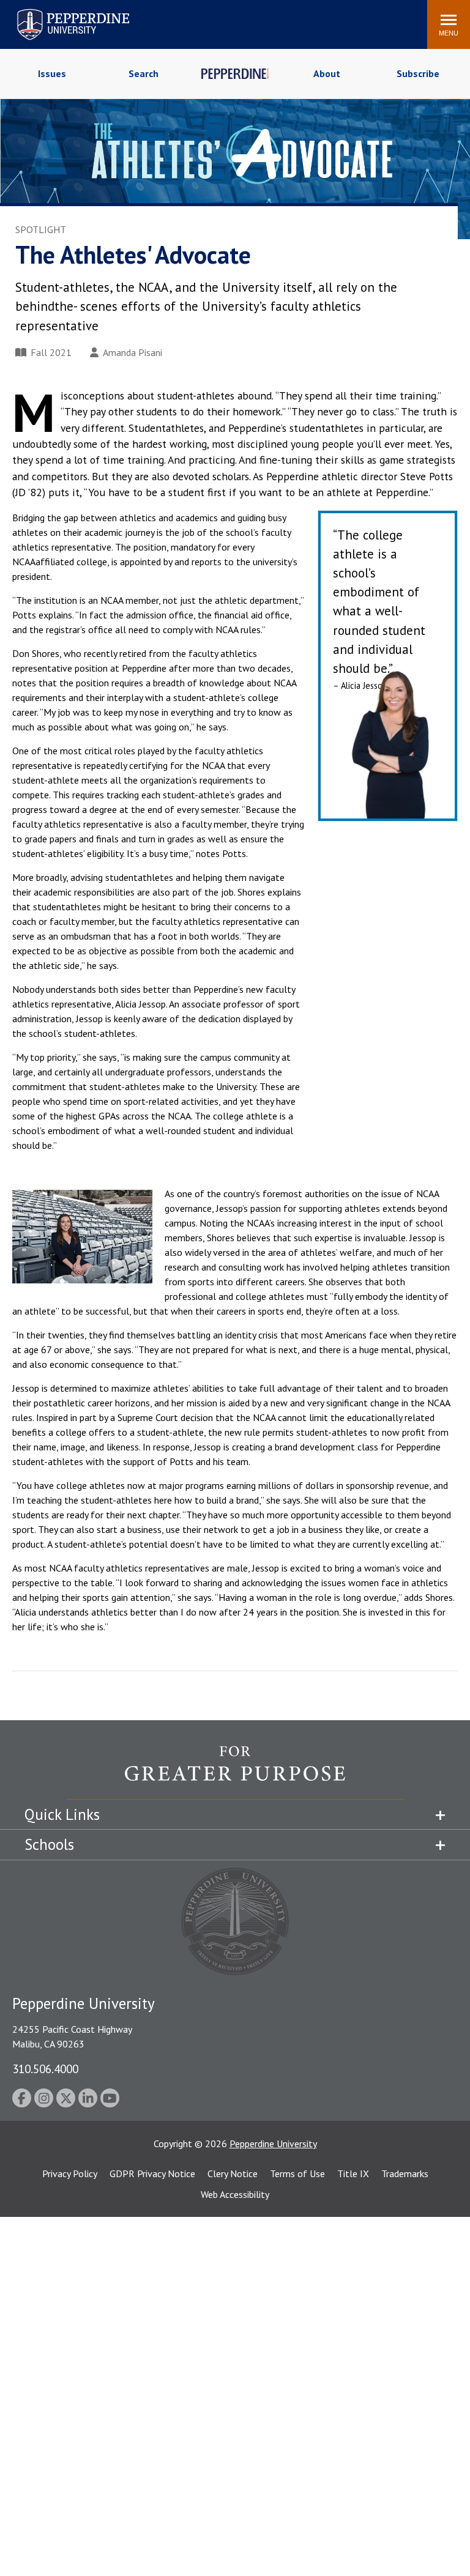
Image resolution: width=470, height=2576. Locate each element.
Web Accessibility (235, 2194)
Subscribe (418, 73)
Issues (52, 73)
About (327, 73)
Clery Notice (233, 2173)
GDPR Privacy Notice (152, 2173)
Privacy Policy (70, 2173)
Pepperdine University (58, 11)
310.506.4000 (45, 2069)
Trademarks (405, 2173)
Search (144, 73)
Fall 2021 (51, 352)
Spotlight (41, 229)
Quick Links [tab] (62, 1814)
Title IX (353, 2173)
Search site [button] (251, 18)
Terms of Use (297, 2173)
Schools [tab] (49, 1844)
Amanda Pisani (132, 352)
